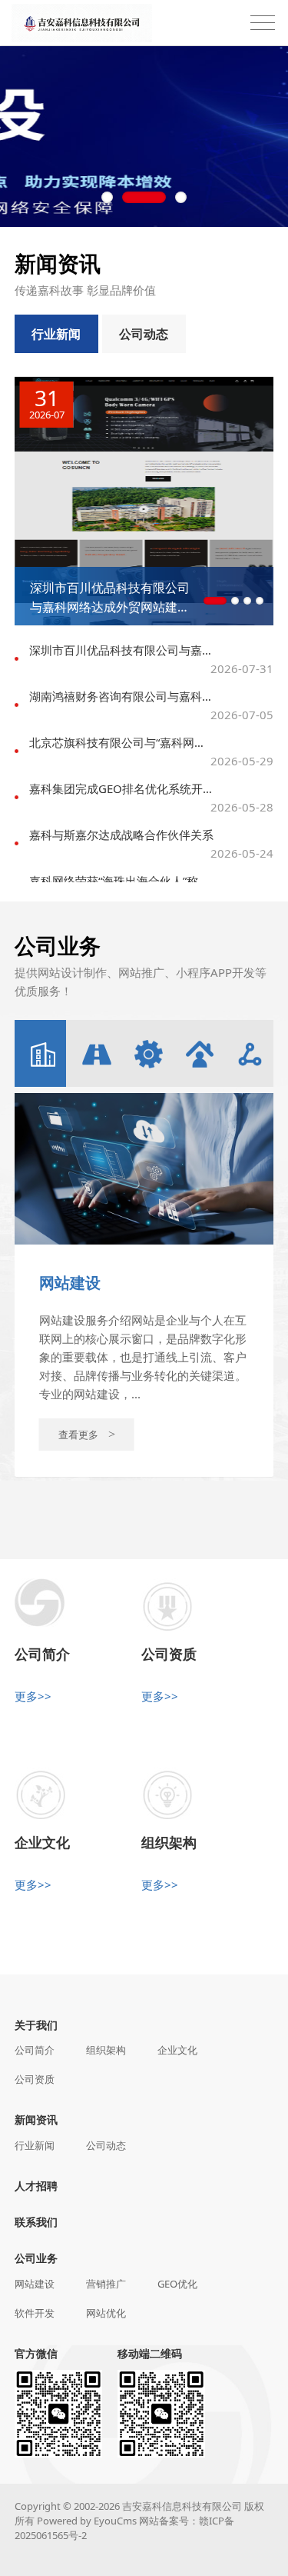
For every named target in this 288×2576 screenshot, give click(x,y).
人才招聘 (36, 2186)
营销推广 (106, 2284)
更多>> (33, 1696)
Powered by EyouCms (86, 2521)
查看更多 (87, 1435)
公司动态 (144, 334)
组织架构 (106, 2050)
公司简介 (35, 2050)
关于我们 (36, 2025)
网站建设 (35, 2284)
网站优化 (106, 2313)
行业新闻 (56, 334)
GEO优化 (177, 2284)
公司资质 (35, 2079)
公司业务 (36, 2258)
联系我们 (36, 2222)
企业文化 (177, 2050)
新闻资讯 (36, 2119)
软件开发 (35, 2313)
